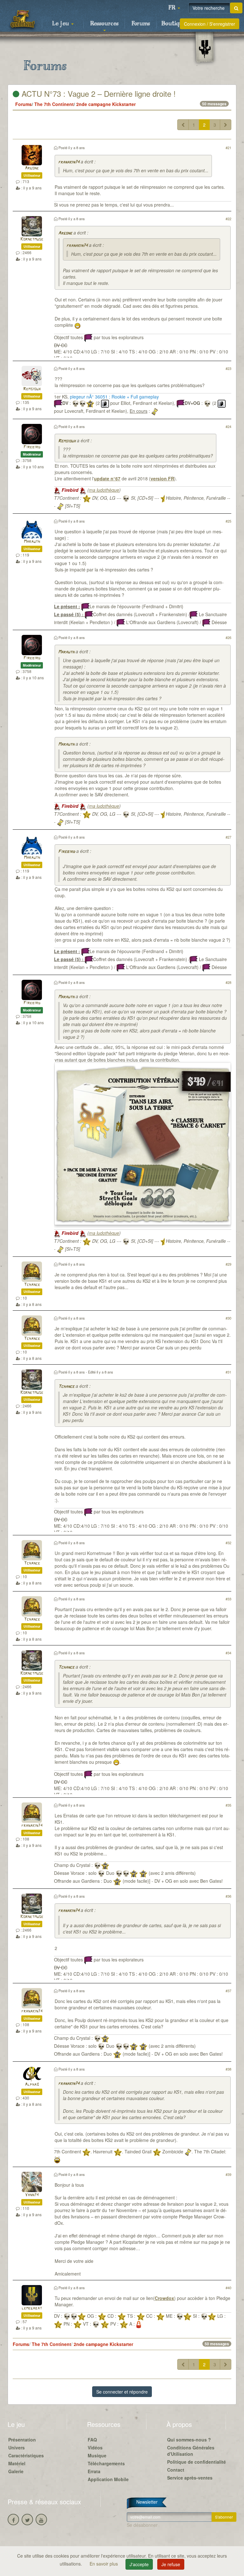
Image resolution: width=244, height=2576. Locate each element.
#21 (228, 148)
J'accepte (139, 2564)
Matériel (17, 2463)
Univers (17, 2448)
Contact (176, 2470)
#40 (228, 2288)
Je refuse (171, 2564)
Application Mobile (108, 2479)
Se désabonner (142, 2525)
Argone (32, 168)
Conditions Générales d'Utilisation (191, 2451)
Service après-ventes (190, 2478)
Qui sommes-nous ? (189, 2440)
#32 (228, 1543)
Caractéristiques (26, 2455)
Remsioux (32, 389)
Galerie (16, 2471)
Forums (141, 24)
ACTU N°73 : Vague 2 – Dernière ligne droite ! (98, 93)
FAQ (92, 2440)
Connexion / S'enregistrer (210, 24)
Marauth (32, 542)
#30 (228, 1318)
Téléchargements (106, 2463)
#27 (228, 837)
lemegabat (32, 2308)
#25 (228, 521)
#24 (228, 426)
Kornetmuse (32, 239)
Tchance (32, 1285)
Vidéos (95, 2448)
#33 (228, 1599)
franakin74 (69, 162)
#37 (228, 1991)
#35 (228, 1805)
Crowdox (164, 2298)
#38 (228, 2069)
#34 (228, 1653)
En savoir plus (104, 2564)
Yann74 (32, 2195)
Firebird (32, 447)
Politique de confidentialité (197, 2462)
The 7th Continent (54, 104)
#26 (228, 637)
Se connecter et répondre (122, 2392)
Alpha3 (32, 2085)
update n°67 (107, 478)
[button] (174, 8)
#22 (228, 219)
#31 (228, 1372)
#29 (228, 1264)
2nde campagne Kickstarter (106, 104)
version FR (162, 478)
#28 (228, 982)
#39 (228, 2174)
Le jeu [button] (61, 24)
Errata (94, 2471)
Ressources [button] (104, 24)
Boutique (174, 24)
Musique (97, 2455)
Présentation (22, 2440)
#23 (228, 368)
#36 (228, 1896)
